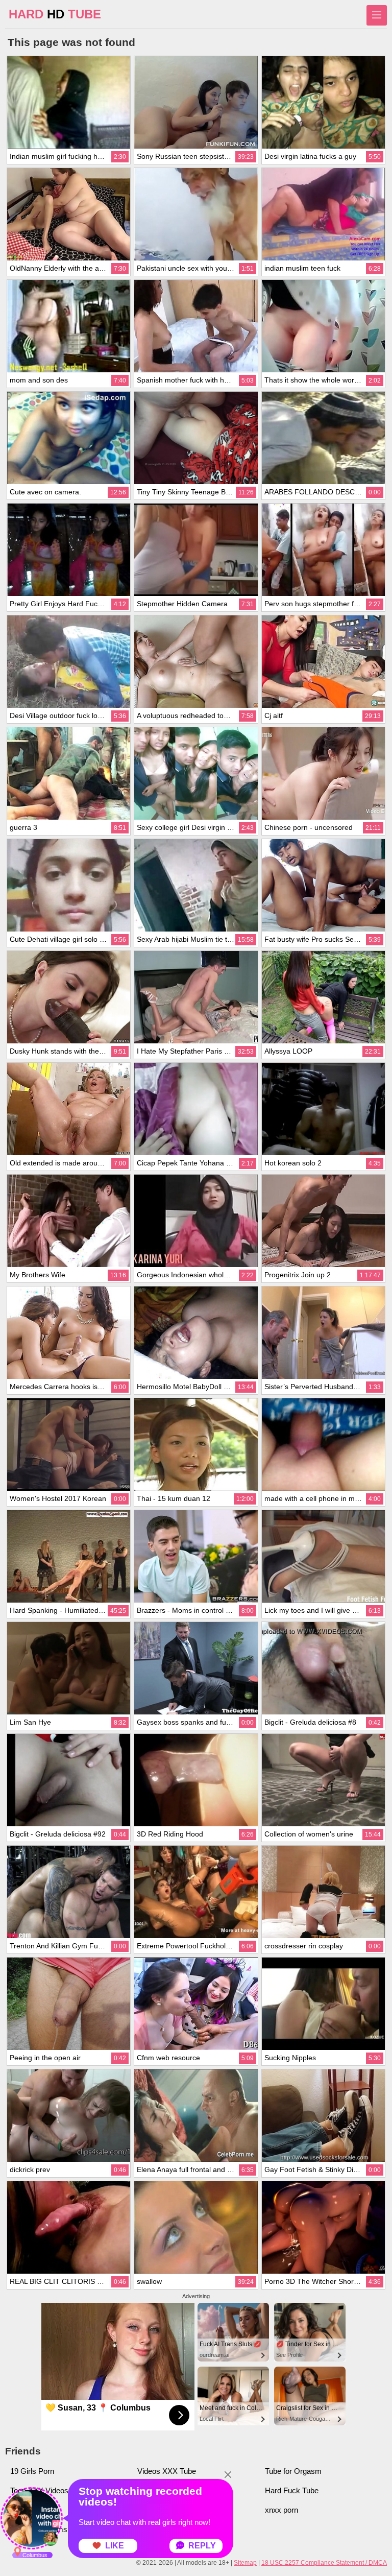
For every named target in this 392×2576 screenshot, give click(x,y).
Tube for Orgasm (293, 2471)
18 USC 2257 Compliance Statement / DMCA (324, 2563)
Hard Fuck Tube (292, 2490)
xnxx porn (281, 2510)
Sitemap (245, 2563)
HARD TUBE (55, 14)
